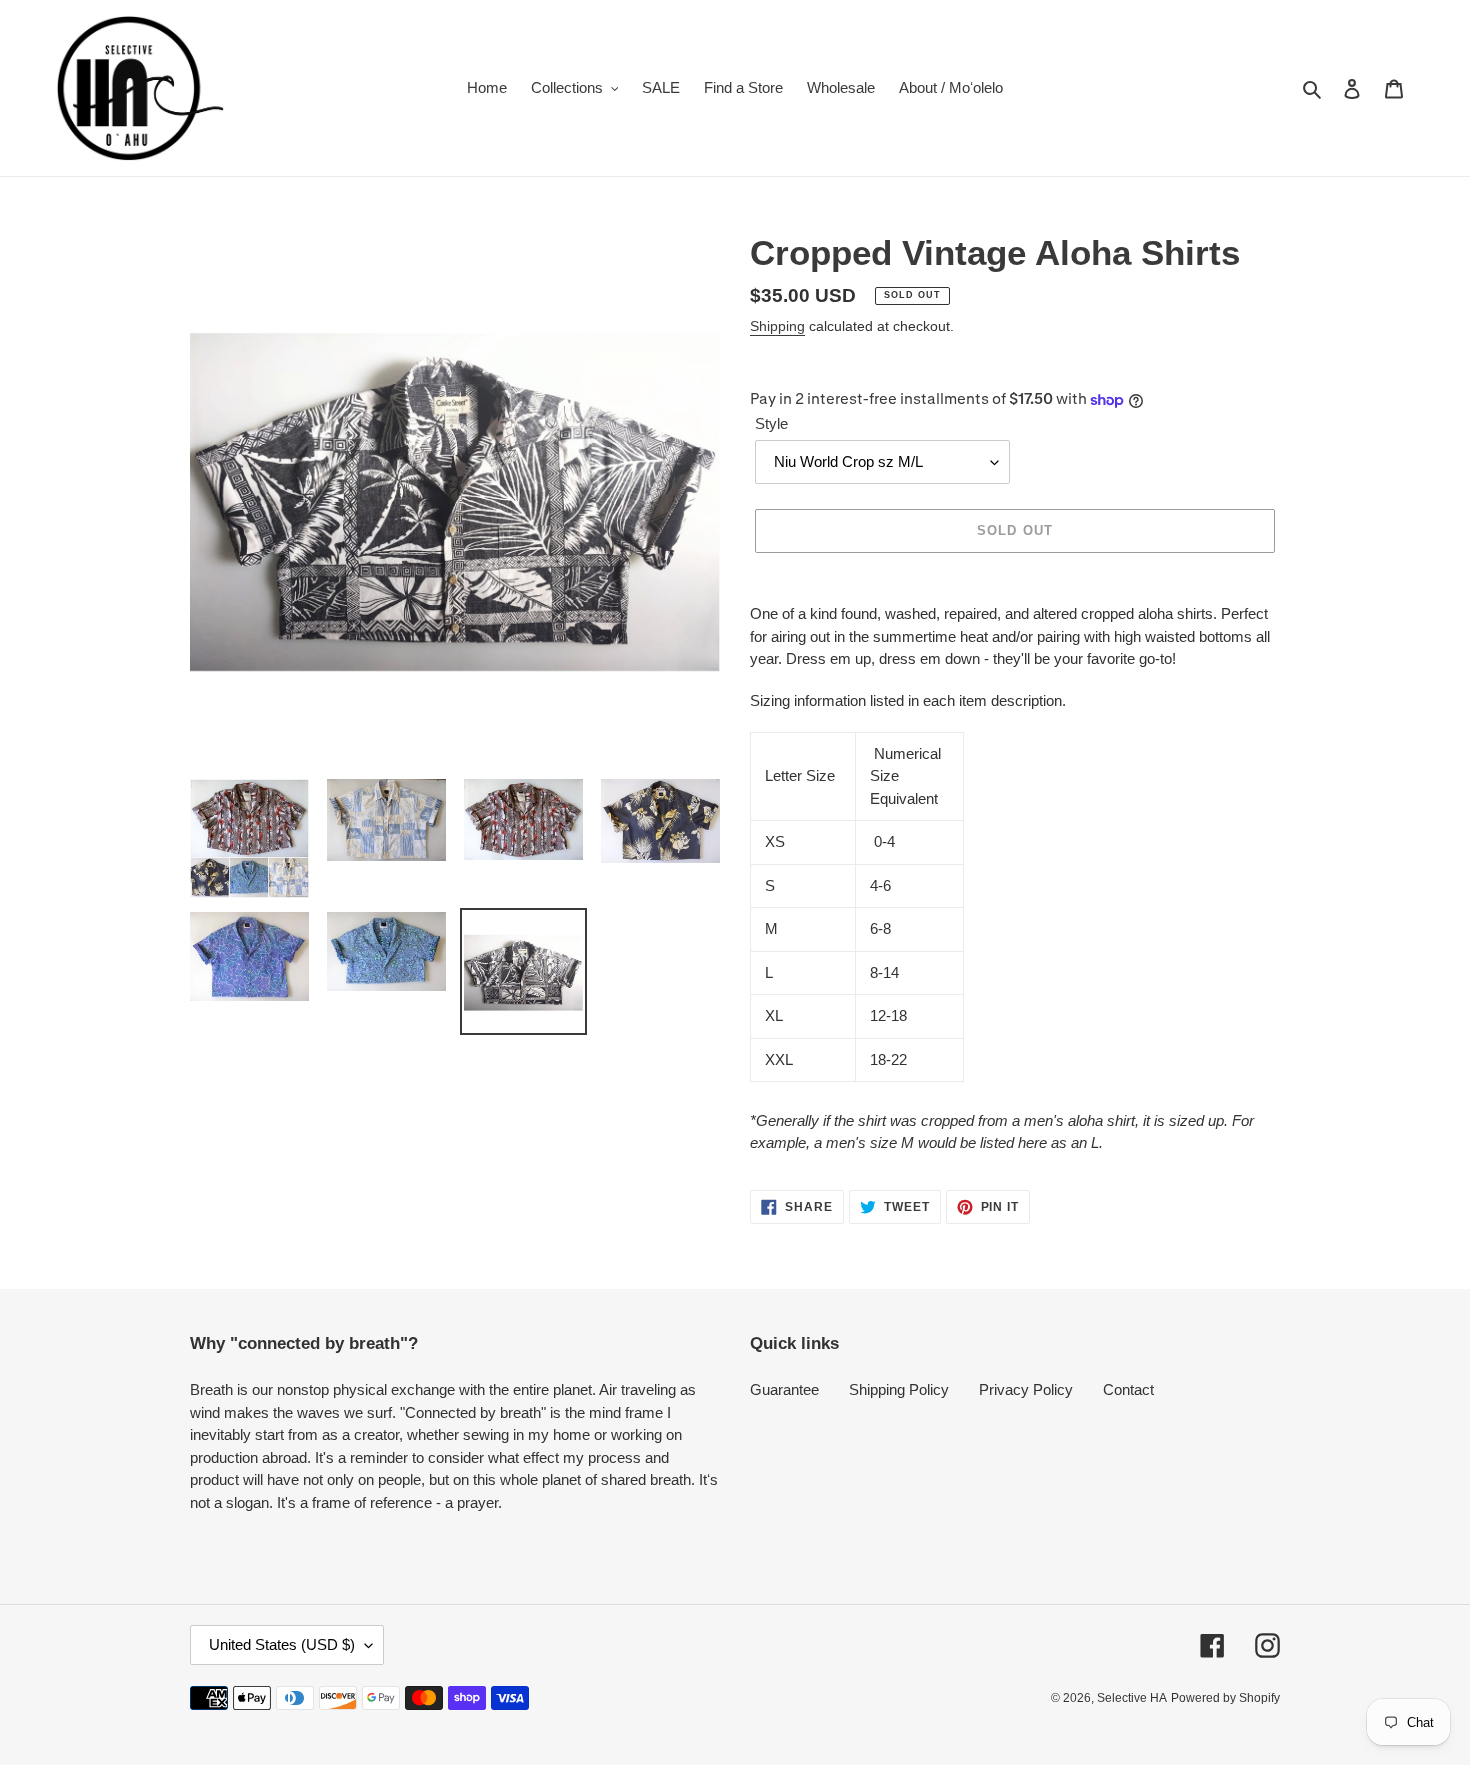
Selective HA (1132, 1698)
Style (771, 423)
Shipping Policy (899, 1389)
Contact (1128, 1389)
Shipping (777, 326)
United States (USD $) (282, 1644)
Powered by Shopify (1225, 1698)
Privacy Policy (1026, 1389)
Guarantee (784, 1389)
